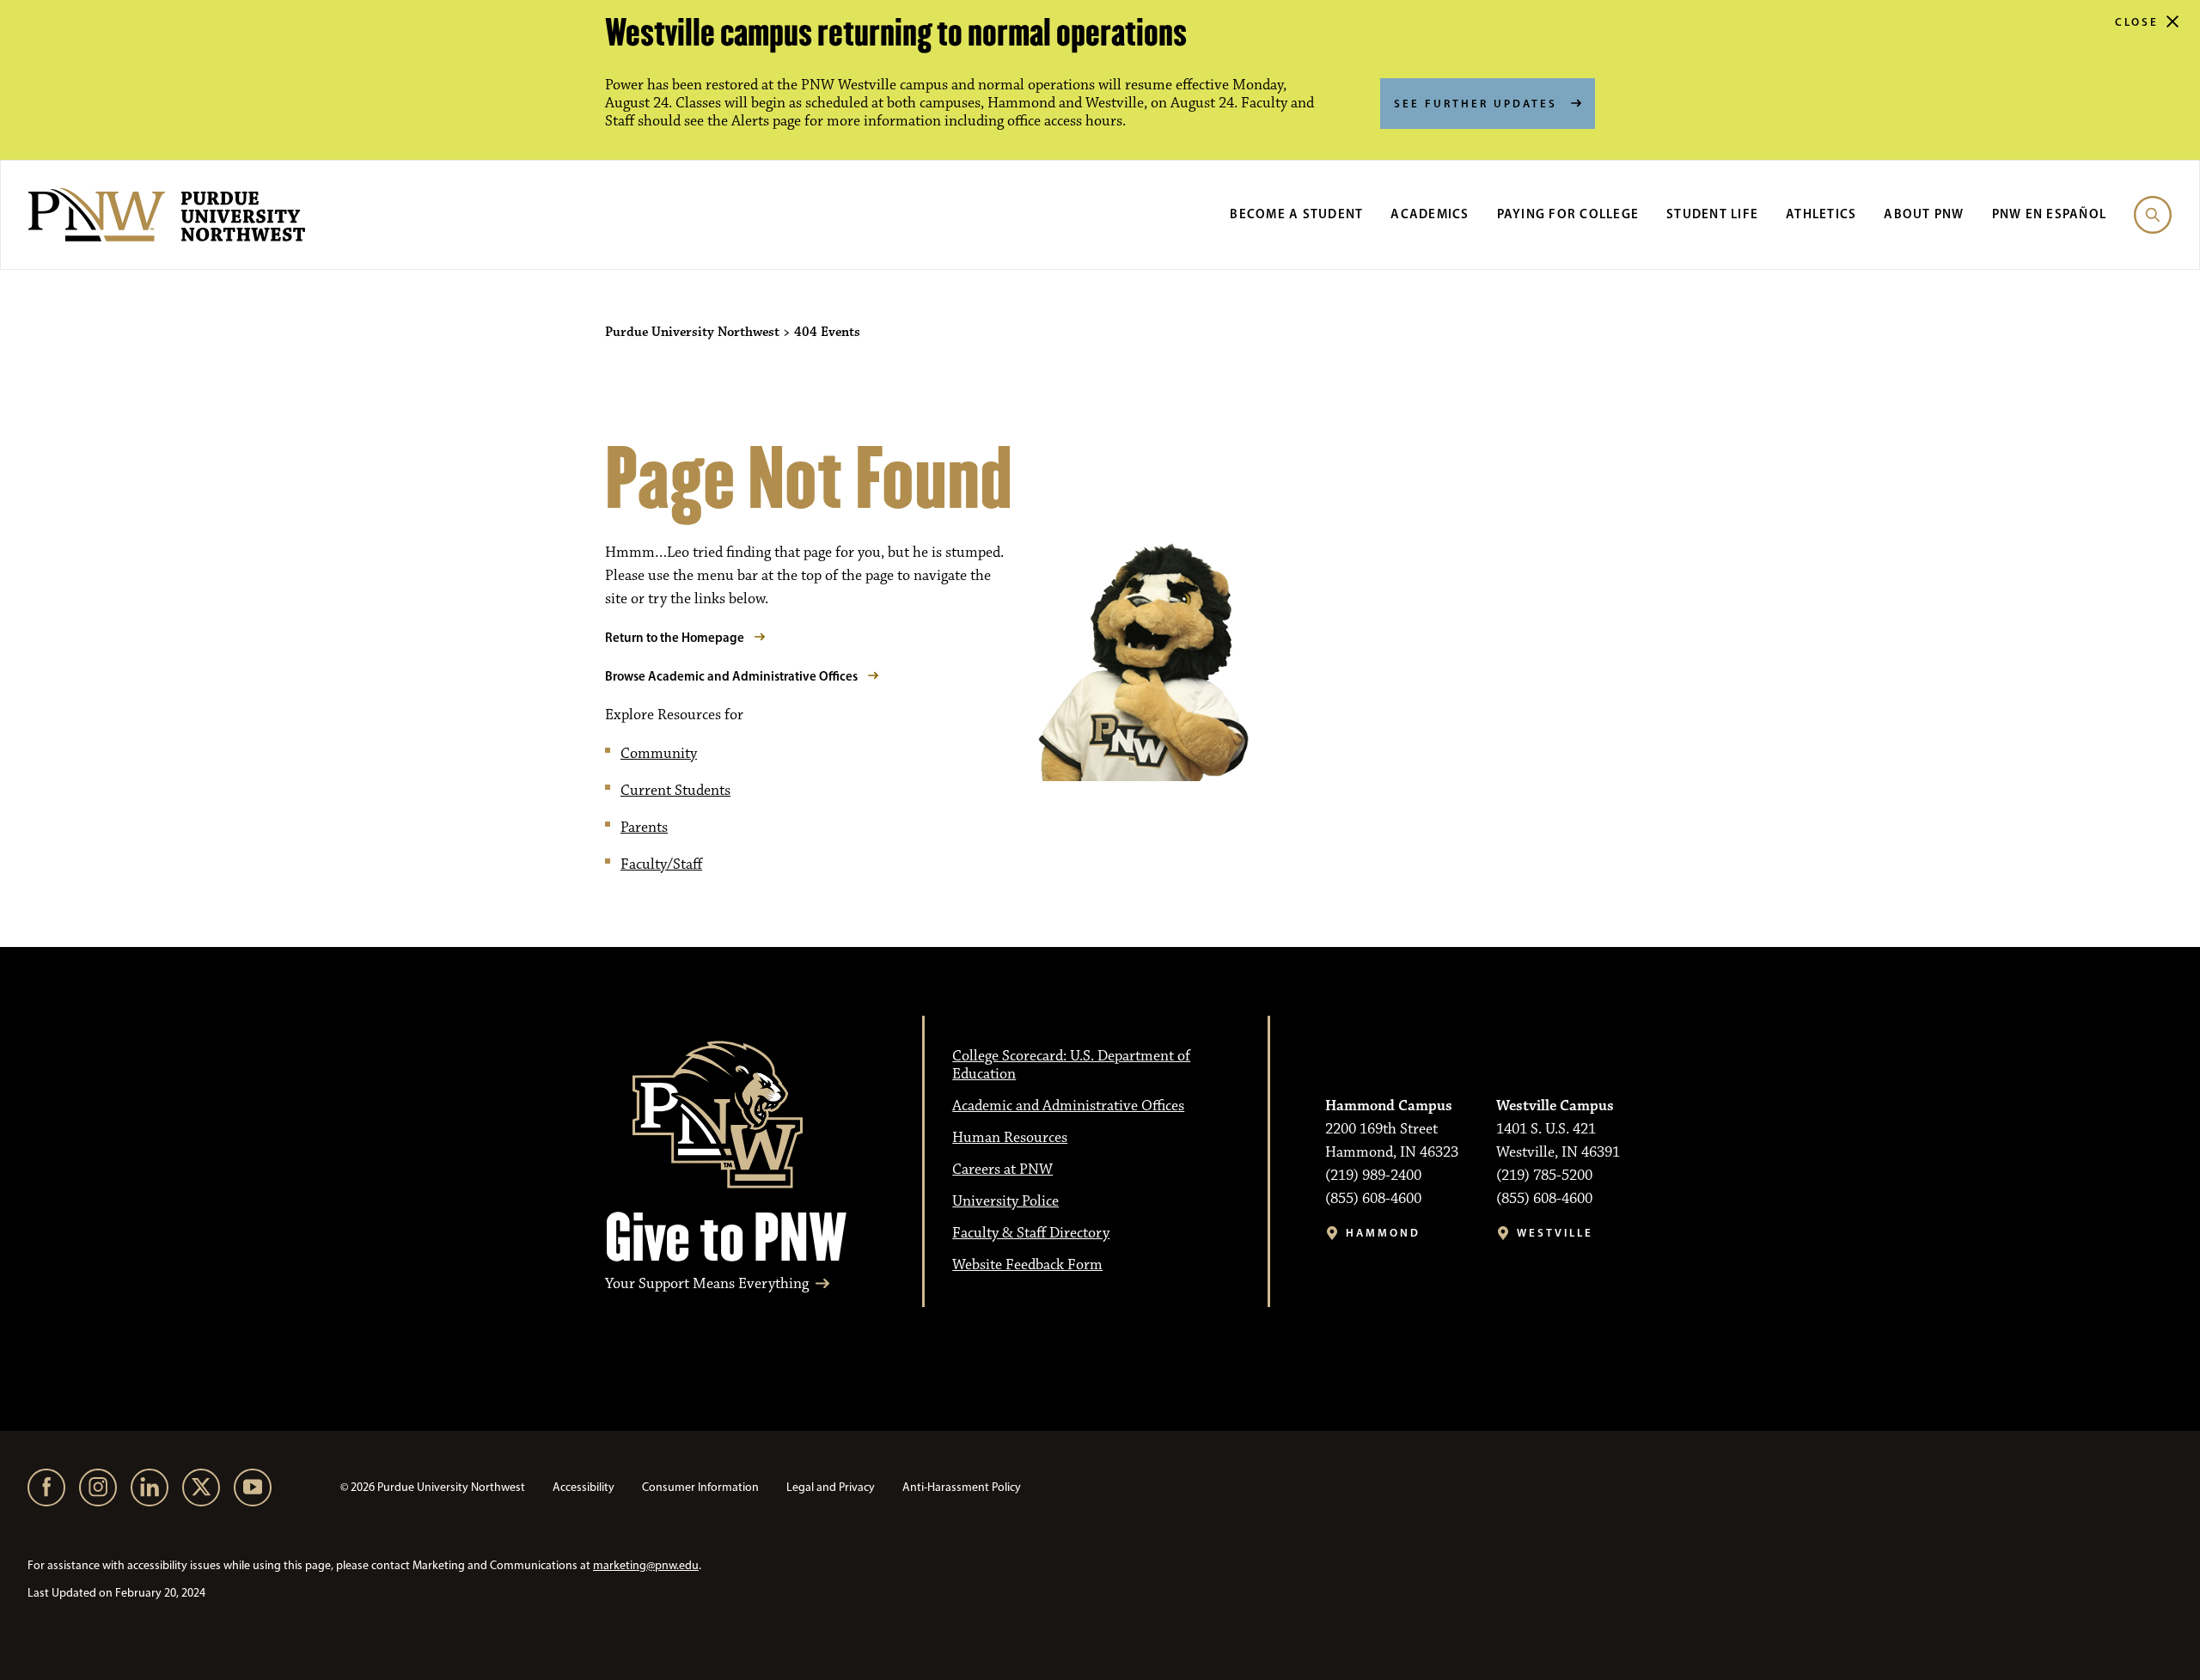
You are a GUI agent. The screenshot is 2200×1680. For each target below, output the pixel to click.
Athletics (1821, 214)
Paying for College (1568, 214)
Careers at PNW (1002, 1170)
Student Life (1712, 214)
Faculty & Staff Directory (1031, 1233)
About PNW (1924, 214)
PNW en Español (2050, 214)
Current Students (675, 791)
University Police (1005, 1201)
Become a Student (1296, 214)
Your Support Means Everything (707, 1284)
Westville (1555, 1233)
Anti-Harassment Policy (962, 1487)
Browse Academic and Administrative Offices (731, 676)
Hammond (1383, 1233)
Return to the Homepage (675, 637)
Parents (644, 828)
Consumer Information (700, 1487)
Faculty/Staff (661, 864)
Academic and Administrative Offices (1068, 1106)
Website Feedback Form (1027, 1265)
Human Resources (1010, 1138)
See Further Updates (1476, 103)
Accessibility (584, 1487)
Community (659, 754)
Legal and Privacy (831, 1487)
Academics (1430, 214)
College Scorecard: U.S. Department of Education (1071, 1065)
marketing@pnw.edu (646, 1565)
